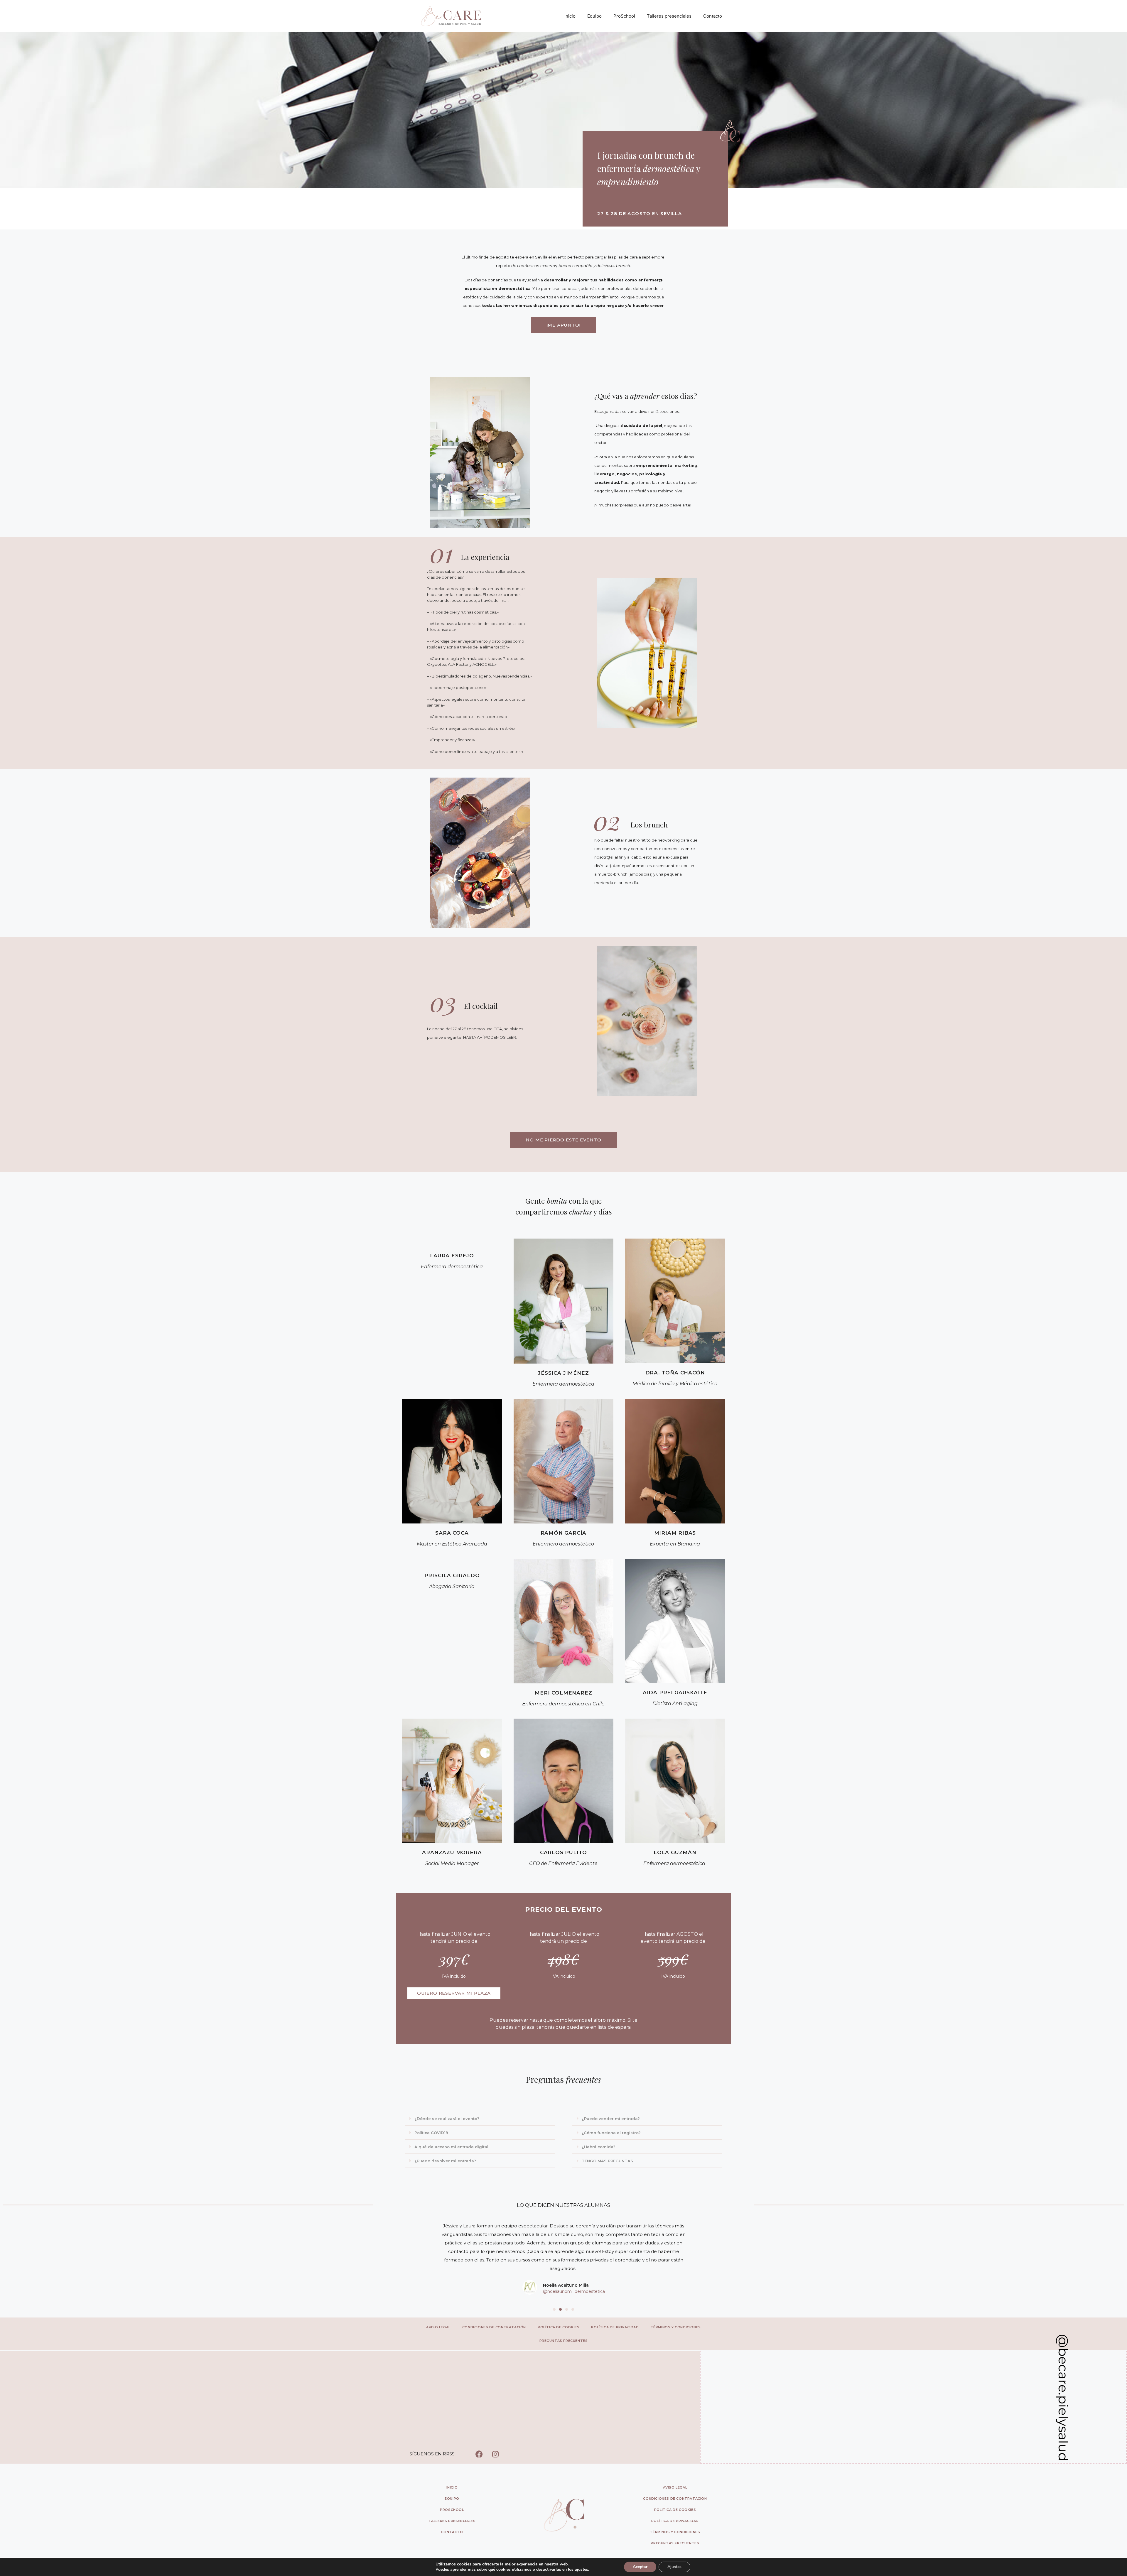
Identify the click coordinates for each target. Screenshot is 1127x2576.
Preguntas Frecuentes (564, 2341)
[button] (480, 2119)
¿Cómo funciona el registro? (611, 2133)
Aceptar (640, 2567)
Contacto (713, 16)
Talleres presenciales (669, 16)
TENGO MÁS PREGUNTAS (607, 2161)
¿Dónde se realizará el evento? (447, 2119)
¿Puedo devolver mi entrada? (445, 2161)
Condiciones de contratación (494, 2327)
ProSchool (624, 16)
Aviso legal (438, 2327)
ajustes (581, 2570)
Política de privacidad (615, 2327)
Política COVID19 (431, 2133)
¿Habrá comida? (599, 2147)
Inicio (570, 16)
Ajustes (674, 2567)
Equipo (594, 16)
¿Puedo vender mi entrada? (611, 2119)
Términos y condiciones (676, 2327)
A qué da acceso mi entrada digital (451, 2147)
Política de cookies (559, 2327)
